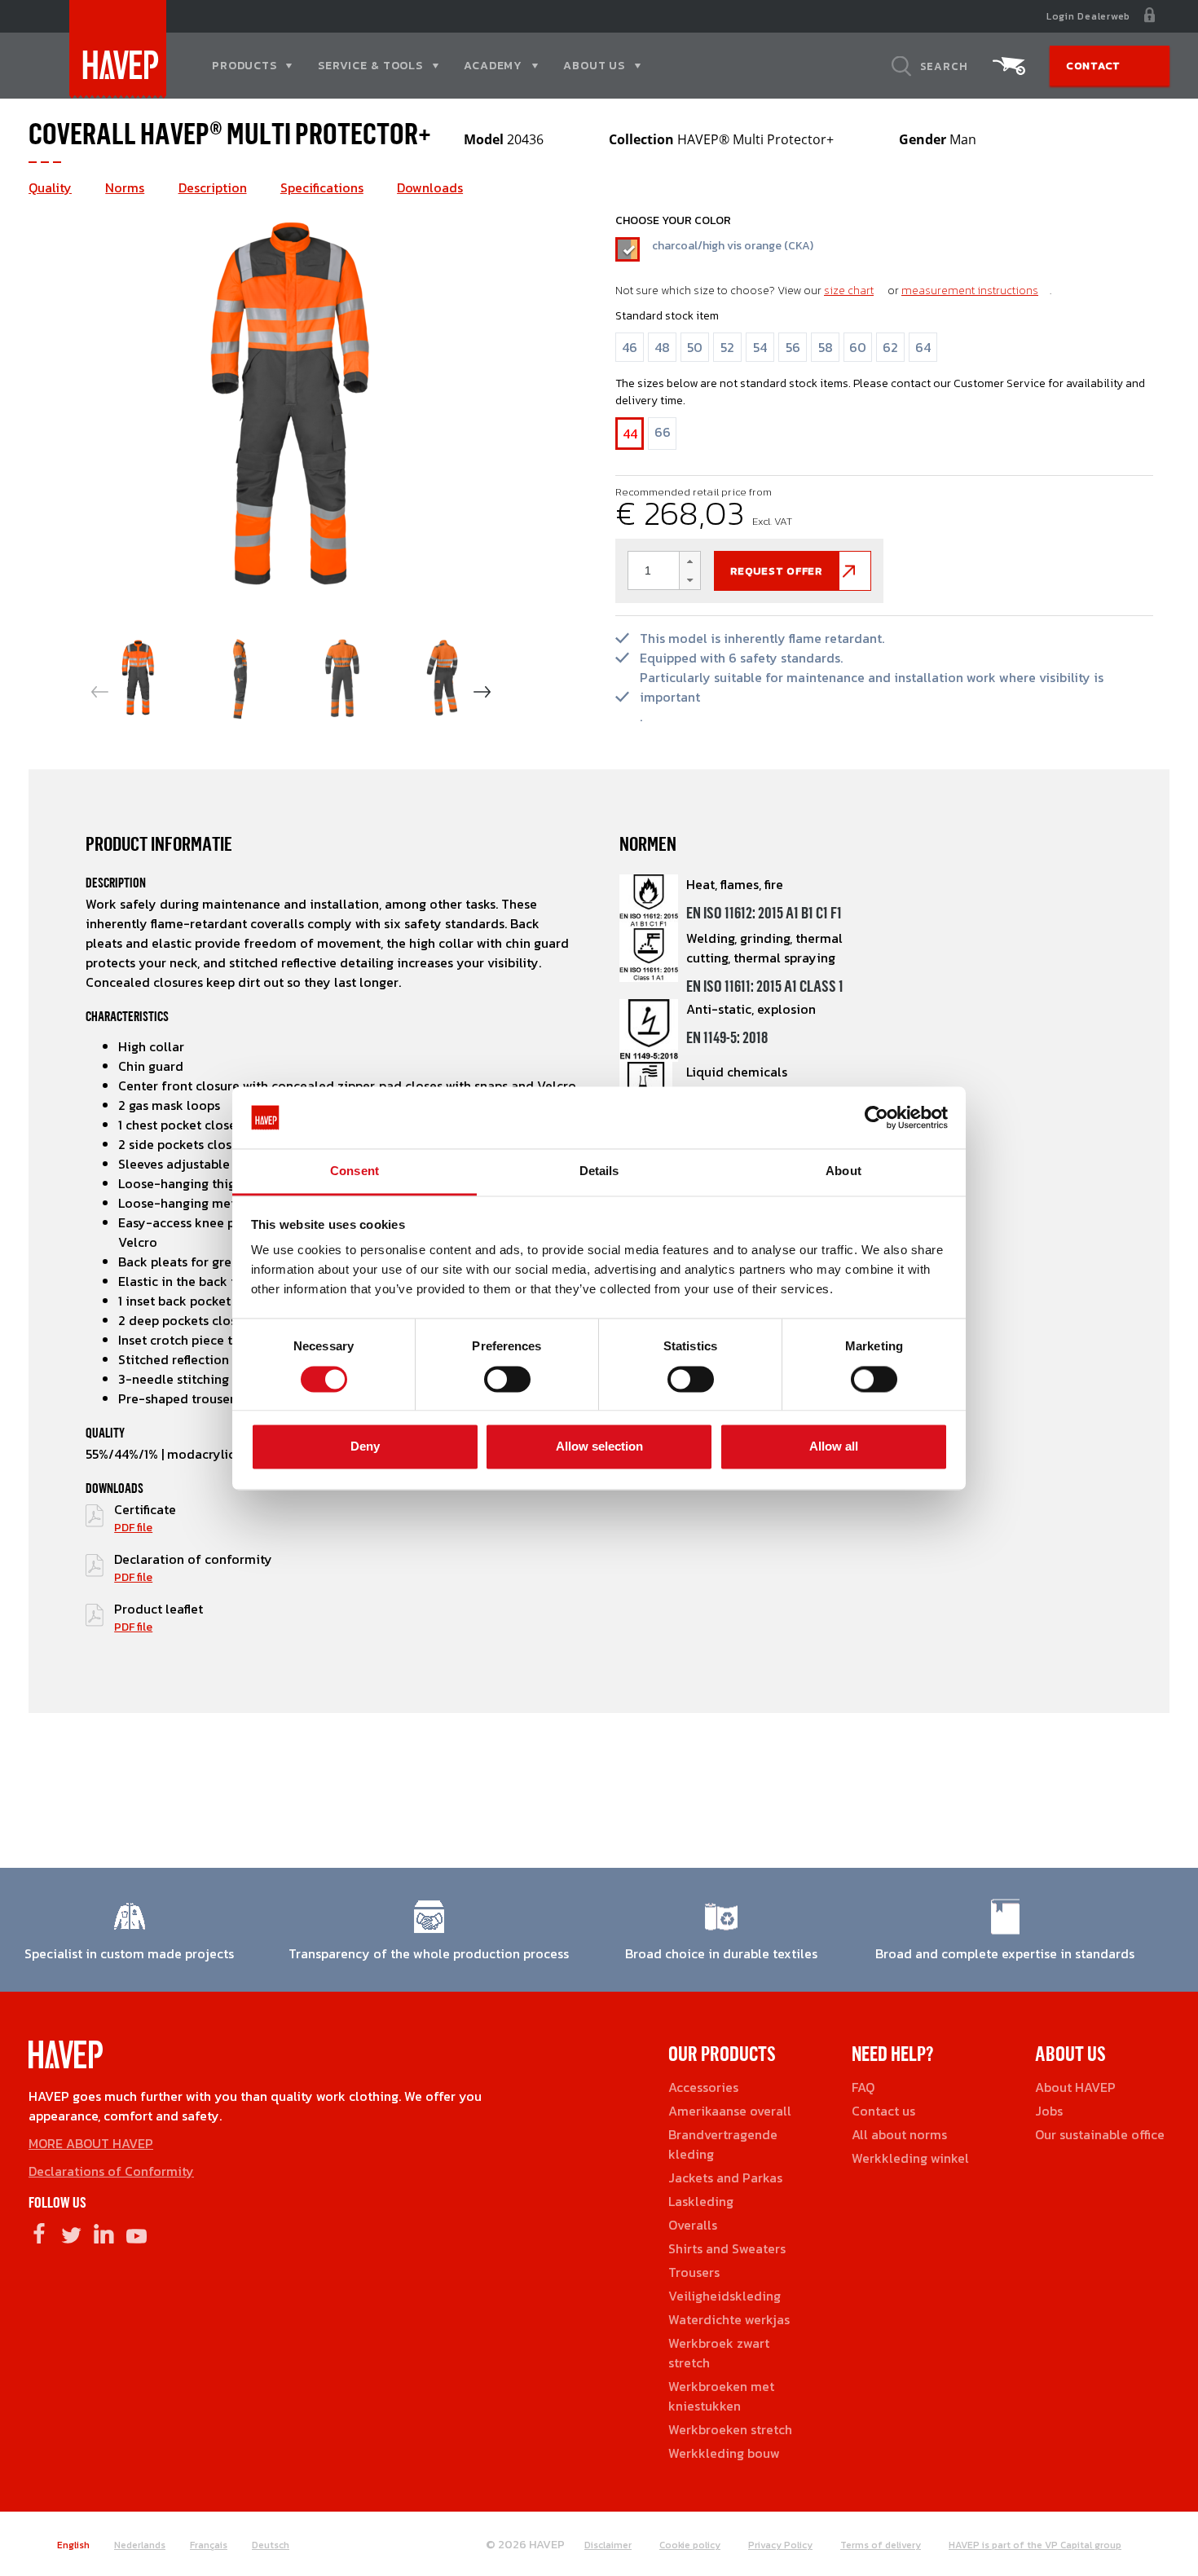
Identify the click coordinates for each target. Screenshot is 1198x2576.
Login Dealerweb (1088, 16)
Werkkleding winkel (910, 2158)
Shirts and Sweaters (727, 2248)
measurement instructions (970, 291)
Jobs (1049, 2111)
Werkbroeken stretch (730, 2429)
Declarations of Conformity (111, 2171)
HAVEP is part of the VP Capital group (1035, 2545)
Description (213, 187)
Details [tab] (599, 1171)
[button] (689, 561)
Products (244, 66)
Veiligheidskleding (725, 2296)
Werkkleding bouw (724, 2453)
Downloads (430, 187)
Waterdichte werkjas (729, 2319)
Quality (50, 187)
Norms (125, 187)
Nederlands (140, 2545)
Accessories (703, 2087)
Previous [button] (100, 692)
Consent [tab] (355, 1171)
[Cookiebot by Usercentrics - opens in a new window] (876, 1117)
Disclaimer (608, 2545)
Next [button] (482, 692)
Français (209, 2545)
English (73, 2545)
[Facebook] (39, 2233)
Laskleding (701, 2201)
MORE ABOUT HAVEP (91, 2143)
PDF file (133, 1528)
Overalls (693, 2225)
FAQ (863, 2087)
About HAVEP (1075, 2087)
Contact (1093, 66)
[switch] (507, 1385)
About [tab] (843, 1171)
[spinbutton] (664, 570)
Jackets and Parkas (725, 2177)
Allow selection (599, 1447)
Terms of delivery (881, 2545)
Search (944, 66)
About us (594, 66)
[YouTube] (137, 2233)
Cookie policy (690, 2545)
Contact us (883, 2111)
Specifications (322, 187)
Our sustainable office (1100, 2134)
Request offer (776, 571)
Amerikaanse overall (730, 2111)
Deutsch (271, 2545)
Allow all (834, 1447)
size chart (849, 291)
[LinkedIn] (104, 2233)
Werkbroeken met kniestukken (721, 2396)
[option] (291, 410)
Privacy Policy (780, 2545)
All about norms (899, 2134)
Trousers (694, 2272)
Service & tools (370, 66)
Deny (365, 1447)
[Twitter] (71, 2233)
